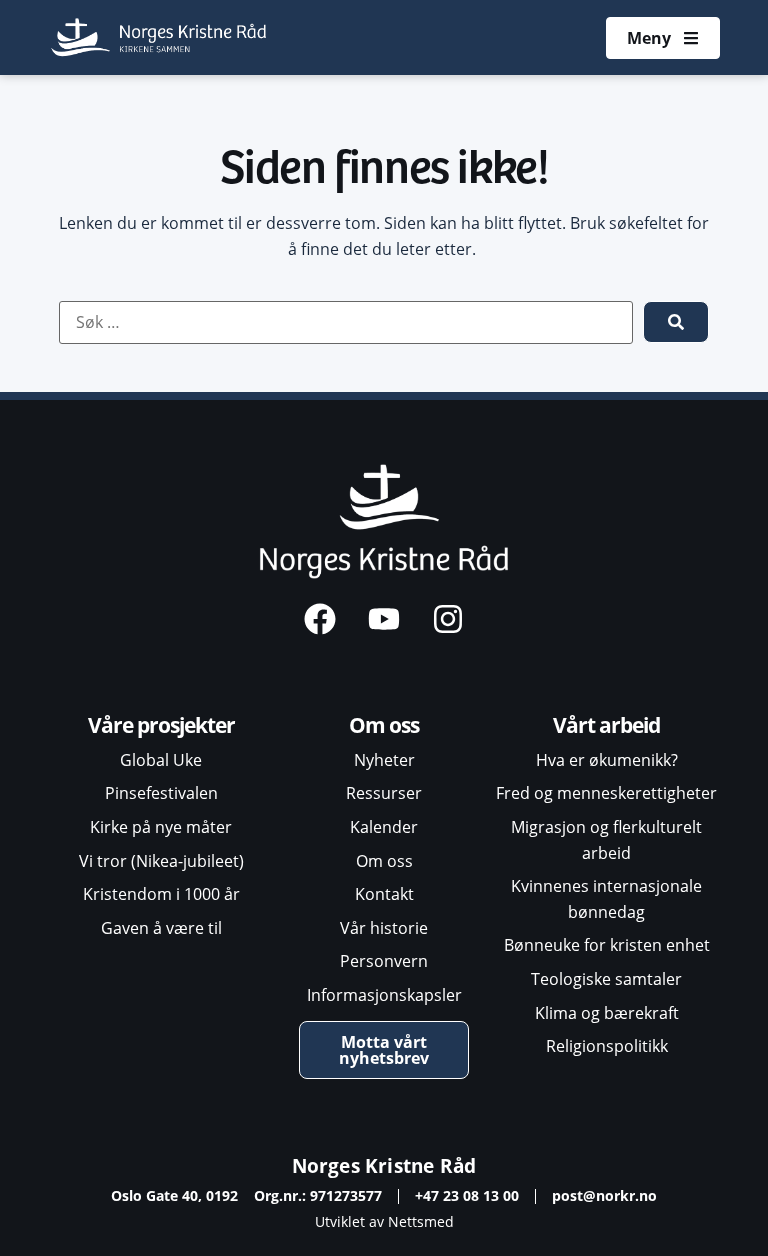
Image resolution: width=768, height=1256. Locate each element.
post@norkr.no (604, 1195)
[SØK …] (346, 323)
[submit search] (676, 322)
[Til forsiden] (160, 37)
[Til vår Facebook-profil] (320, 619)
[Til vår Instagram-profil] (448, 619)
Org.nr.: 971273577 (318, 1195)
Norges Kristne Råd (384, 1165)
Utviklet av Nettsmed (384, 1221)
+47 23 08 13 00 (467, 1195)
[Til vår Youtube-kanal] (384, 619)
